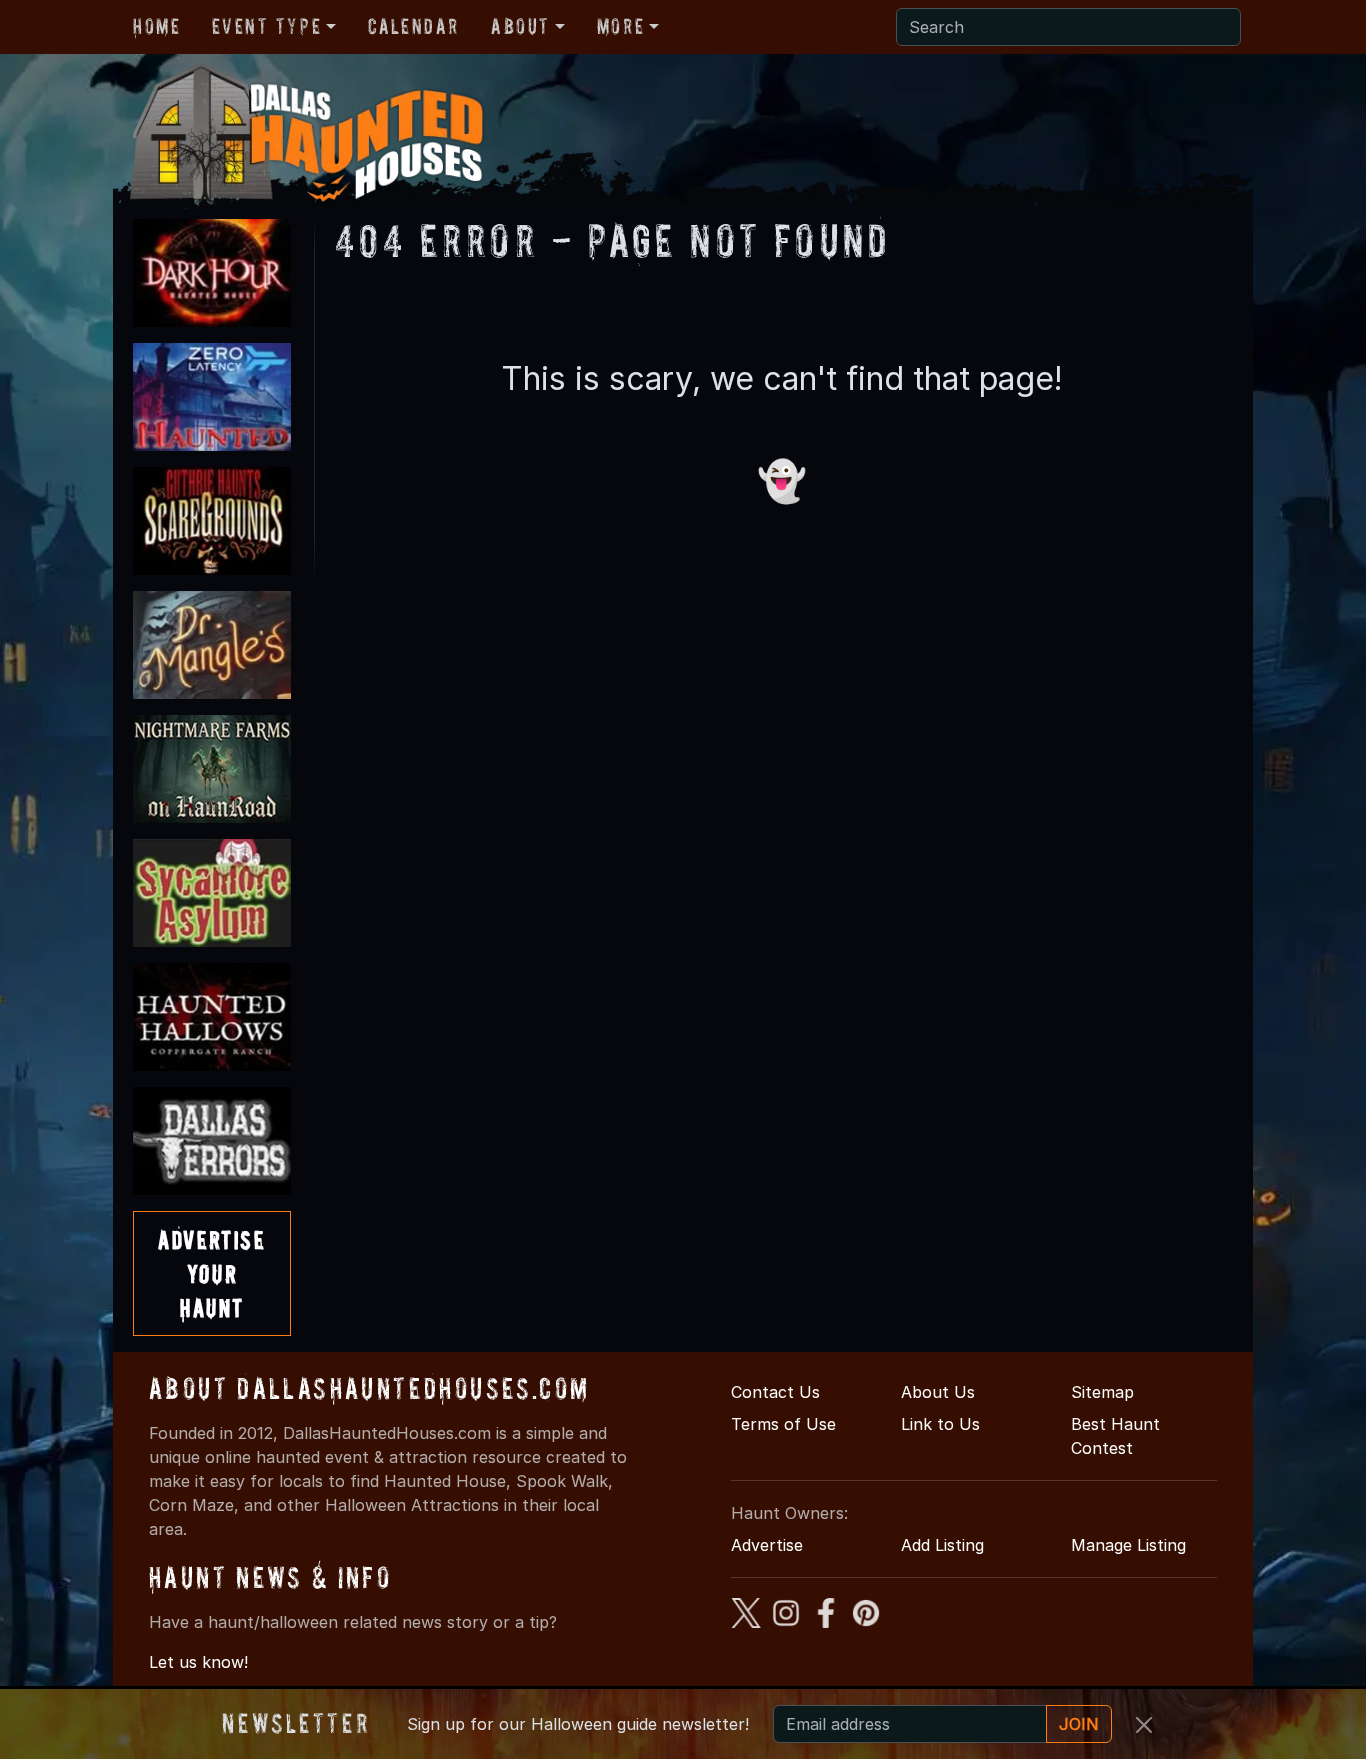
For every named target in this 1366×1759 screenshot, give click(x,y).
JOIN (1079, 1724)
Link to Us (940, 1424)
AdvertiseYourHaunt (211, 1273)
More (620, 26)
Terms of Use (783, 1424)
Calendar (413, 26)
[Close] (1144, 1725)
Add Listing (942, 1545)
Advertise (767, 1545)
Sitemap (1102, 1392)
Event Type (266, 26)
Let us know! (198, 1662)
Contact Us (775, 1392)
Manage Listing (1128, 1545)
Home (156, 26)
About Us (938, 1392)
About (520, 26)
